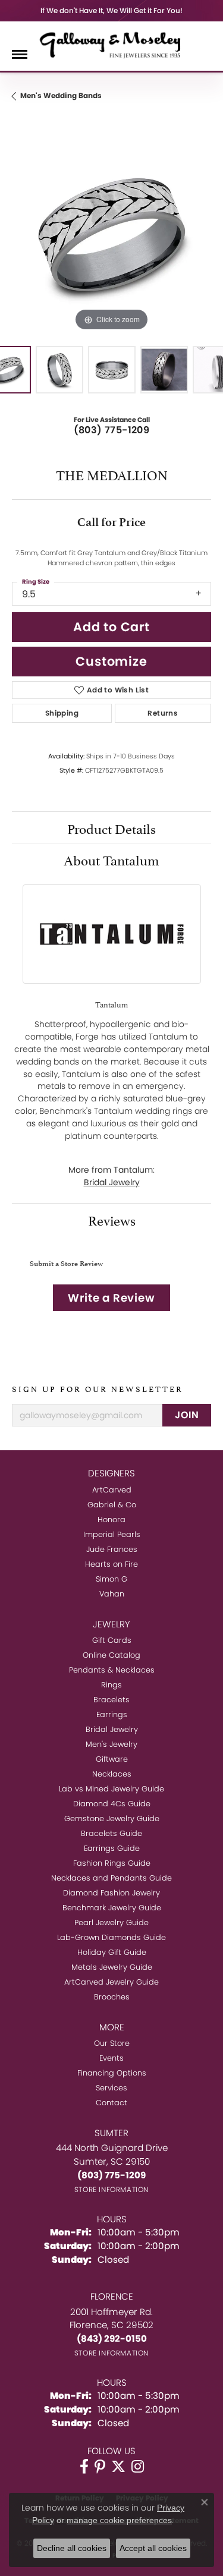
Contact (111, 2103)
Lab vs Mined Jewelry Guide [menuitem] (111, 1789)
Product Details (111, 827)
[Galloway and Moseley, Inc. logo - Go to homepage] (112, 45)
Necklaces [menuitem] (112, 1774)
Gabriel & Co (112, 1505)
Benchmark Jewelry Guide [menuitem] (112, 1908)
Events (111, 2058)
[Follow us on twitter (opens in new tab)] (118, 2467)
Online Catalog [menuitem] (111, 1655)
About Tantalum (111, 859)
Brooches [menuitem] (112, 1997)
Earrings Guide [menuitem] (112, 1848)
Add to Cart (111, 627)
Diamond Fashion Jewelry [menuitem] (111, 1893)
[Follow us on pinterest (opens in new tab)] (100, 2467)
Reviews (112, 1219)
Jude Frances (112, 1549)
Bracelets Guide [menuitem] (111, 1833)
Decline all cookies (72, 2548)
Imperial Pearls (112, 1534)
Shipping (62, 713)
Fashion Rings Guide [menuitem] (112, 1863)
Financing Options (112, 2073)
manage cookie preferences (119, 2520)
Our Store (112, 2043)
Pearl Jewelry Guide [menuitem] (111, 1922)
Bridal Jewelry (112, 1182)
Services (111, 2088)
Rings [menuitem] (111, 1685)
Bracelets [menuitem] (111, 1700)
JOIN (187, 1415)
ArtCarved (112, 1490)
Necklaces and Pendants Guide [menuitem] (111, 1878)
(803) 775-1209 (112, 430)
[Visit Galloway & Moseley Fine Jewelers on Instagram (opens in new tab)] (138, 2467)
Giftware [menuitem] (112, 1759)
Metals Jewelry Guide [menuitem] (112, 1967)
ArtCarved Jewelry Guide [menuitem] (111, 1982)
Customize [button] (111, 661)
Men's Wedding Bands (61, 95)
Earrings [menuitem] (112, 1714)
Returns (163, 713)
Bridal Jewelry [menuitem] (112, 1729)
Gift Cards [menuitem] (112, 1640)
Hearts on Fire (111, 1564)
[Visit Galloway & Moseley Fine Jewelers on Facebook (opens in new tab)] (84, 2467)
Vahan (112, 1594)
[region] (111, 234)
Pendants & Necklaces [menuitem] (112, 1670)
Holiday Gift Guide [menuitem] (112, 1952)
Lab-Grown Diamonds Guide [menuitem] (111, 1937)
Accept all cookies (153, 2548)
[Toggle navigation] (20, 54)
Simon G (111, 1579)
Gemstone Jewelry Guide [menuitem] (112, 1818)
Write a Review (111, 1298)
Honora (111, 1520)
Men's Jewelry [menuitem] (111, 1744)
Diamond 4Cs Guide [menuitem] (112, 1804)
